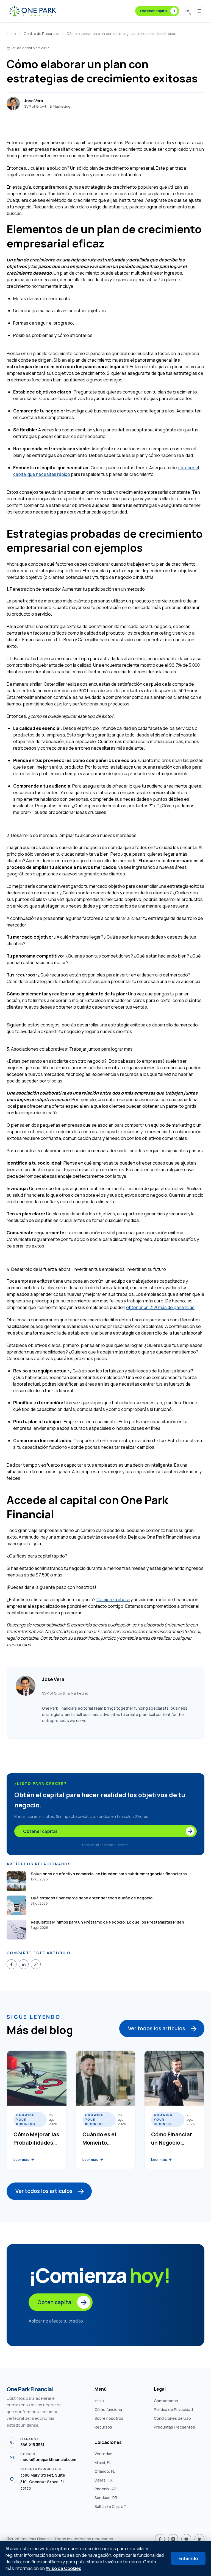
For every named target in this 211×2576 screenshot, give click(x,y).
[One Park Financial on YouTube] (186, 2539)
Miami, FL (103, 2462)
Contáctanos (166, 2401)
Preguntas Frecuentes (174, 2427)
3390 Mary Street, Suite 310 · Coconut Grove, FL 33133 (43, 2482)
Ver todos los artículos (157, 2028)
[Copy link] (36, 1964)
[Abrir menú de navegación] (199, 11)
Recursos (103, 2427)
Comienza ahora (113, 1600)
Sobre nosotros (109, 2418)
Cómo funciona (108, 2409)
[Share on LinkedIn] (24, 1964)
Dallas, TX (104, 2480)
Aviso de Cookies (63, 2568)
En (187, 11)
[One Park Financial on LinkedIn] (199, 2539)
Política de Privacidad (173, 2409)
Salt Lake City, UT (110, 2506)
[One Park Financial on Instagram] (173, 2539)
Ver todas (103, 2454)
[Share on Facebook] (12, 1964)
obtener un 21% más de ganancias (160, 1307)
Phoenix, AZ (105, 2489)
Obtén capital (55, 2302)
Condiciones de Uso (172, 2418)
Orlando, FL (105, 2471)
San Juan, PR (106, 2498)
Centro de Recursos (41, 34)
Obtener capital (154, 11)
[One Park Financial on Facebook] (160, 2539)
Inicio (11, 34)
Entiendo (188, 2558)
